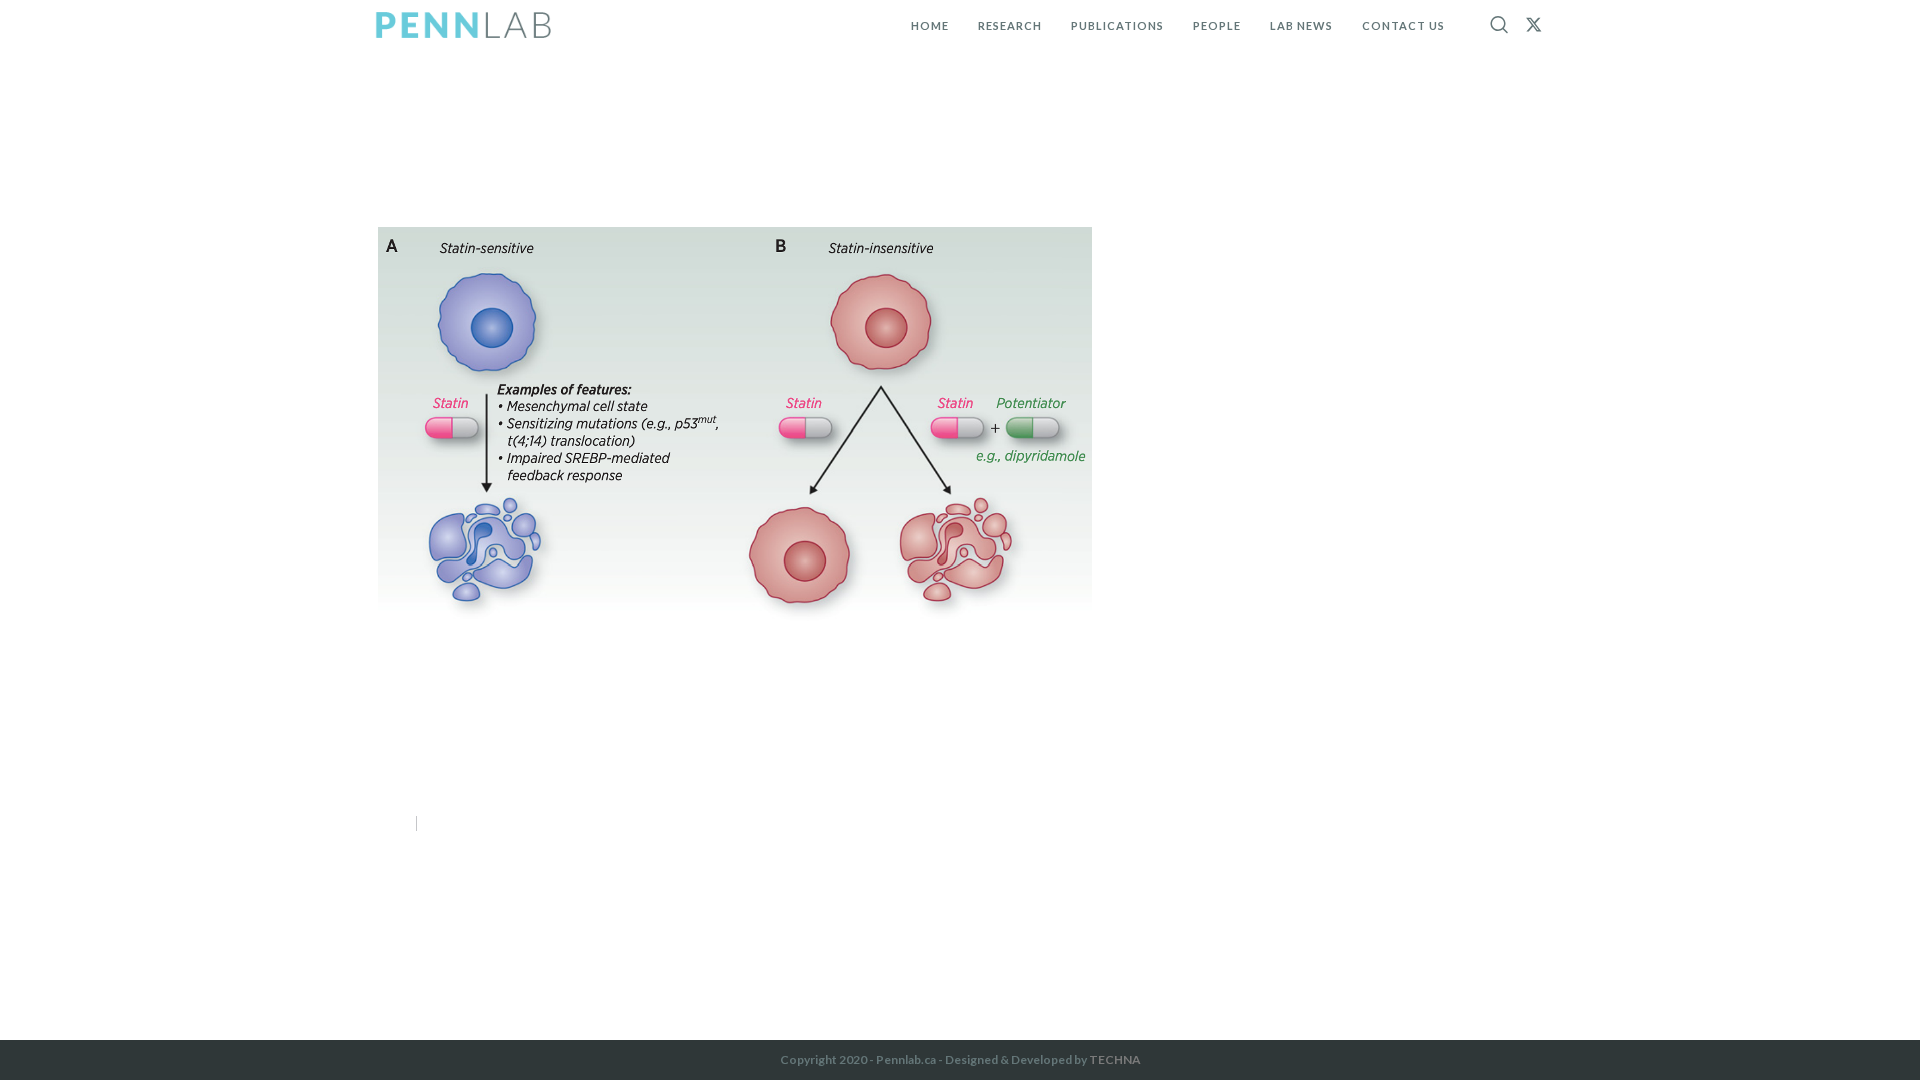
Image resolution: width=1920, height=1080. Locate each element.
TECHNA (1115, 1059)
